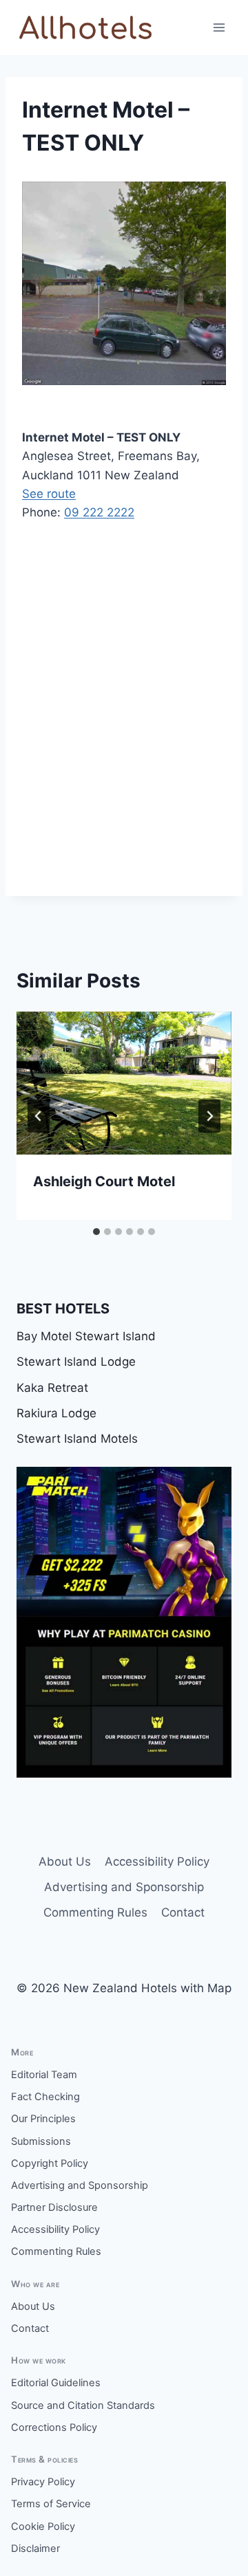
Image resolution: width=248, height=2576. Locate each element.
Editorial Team (44, 2075)
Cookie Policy (43, 2526)
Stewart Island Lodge (76, 1362)
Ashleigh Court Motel (104, 1181)
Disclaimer (35, 2548)
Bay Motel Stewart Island (86, 1336)
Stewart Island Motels (77, 1439)
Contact (183, 1912)
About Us (65, 1862)
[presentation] (124, 1083)
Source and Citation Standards (83, 2405)
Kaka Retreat (52, 1388)
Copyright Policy (50, 2163)
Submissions (41, 2141)
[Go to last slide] (39, 1116)
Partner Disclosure (54, 2207)
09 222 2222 (99, 512)
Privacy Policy (43, 2482)
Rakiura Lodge (56, 1413)
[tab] (96, 1232)
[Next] (209, 1116)
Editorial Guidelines (56, 2383)
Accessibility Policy (157, 1862)
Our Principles (43, 2119)
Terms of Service (51, 2504)
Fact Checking (45, 2097)
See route (49, 494)
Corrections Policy (54, 2427)
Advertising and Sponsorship (124, 1887)
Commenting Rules (95, 1912)
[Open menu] (219, 27)
